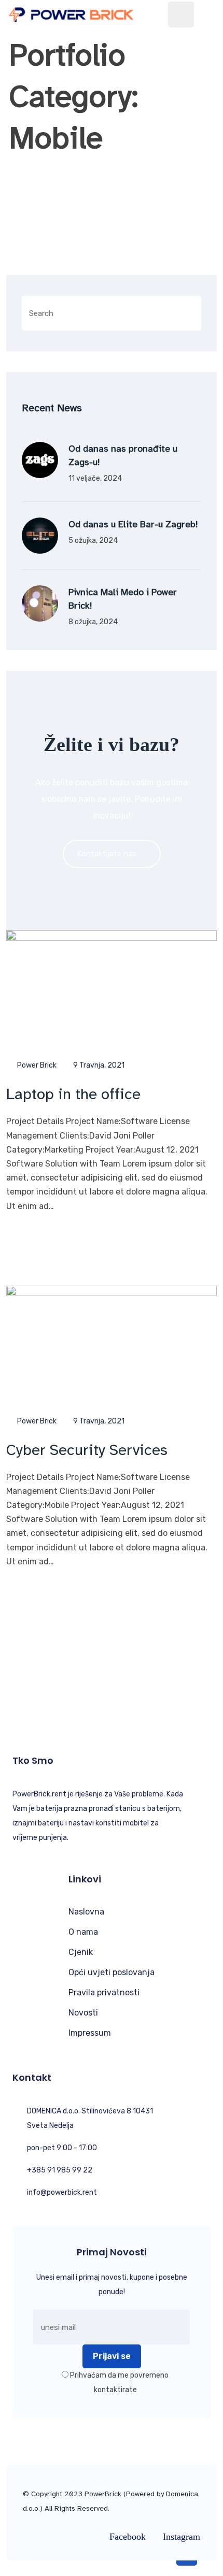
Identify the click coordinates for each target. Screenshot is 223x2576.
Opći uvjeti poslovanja (112, 1972)
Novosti (83, 2013)
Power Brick (37, 1065)
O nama (83, 1932)
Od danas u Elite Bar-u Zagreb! (133, 524)
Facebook (128, 2537)
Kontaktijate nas (107, 854)
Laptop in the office (73, 1094)
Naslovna (86, 1912)
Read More (50, 1240)
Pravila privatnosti (104, 1992)
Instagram (182, 2537)
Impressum (90, 2033)
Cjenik (81, 1952)
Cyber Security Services (87, 1450)
